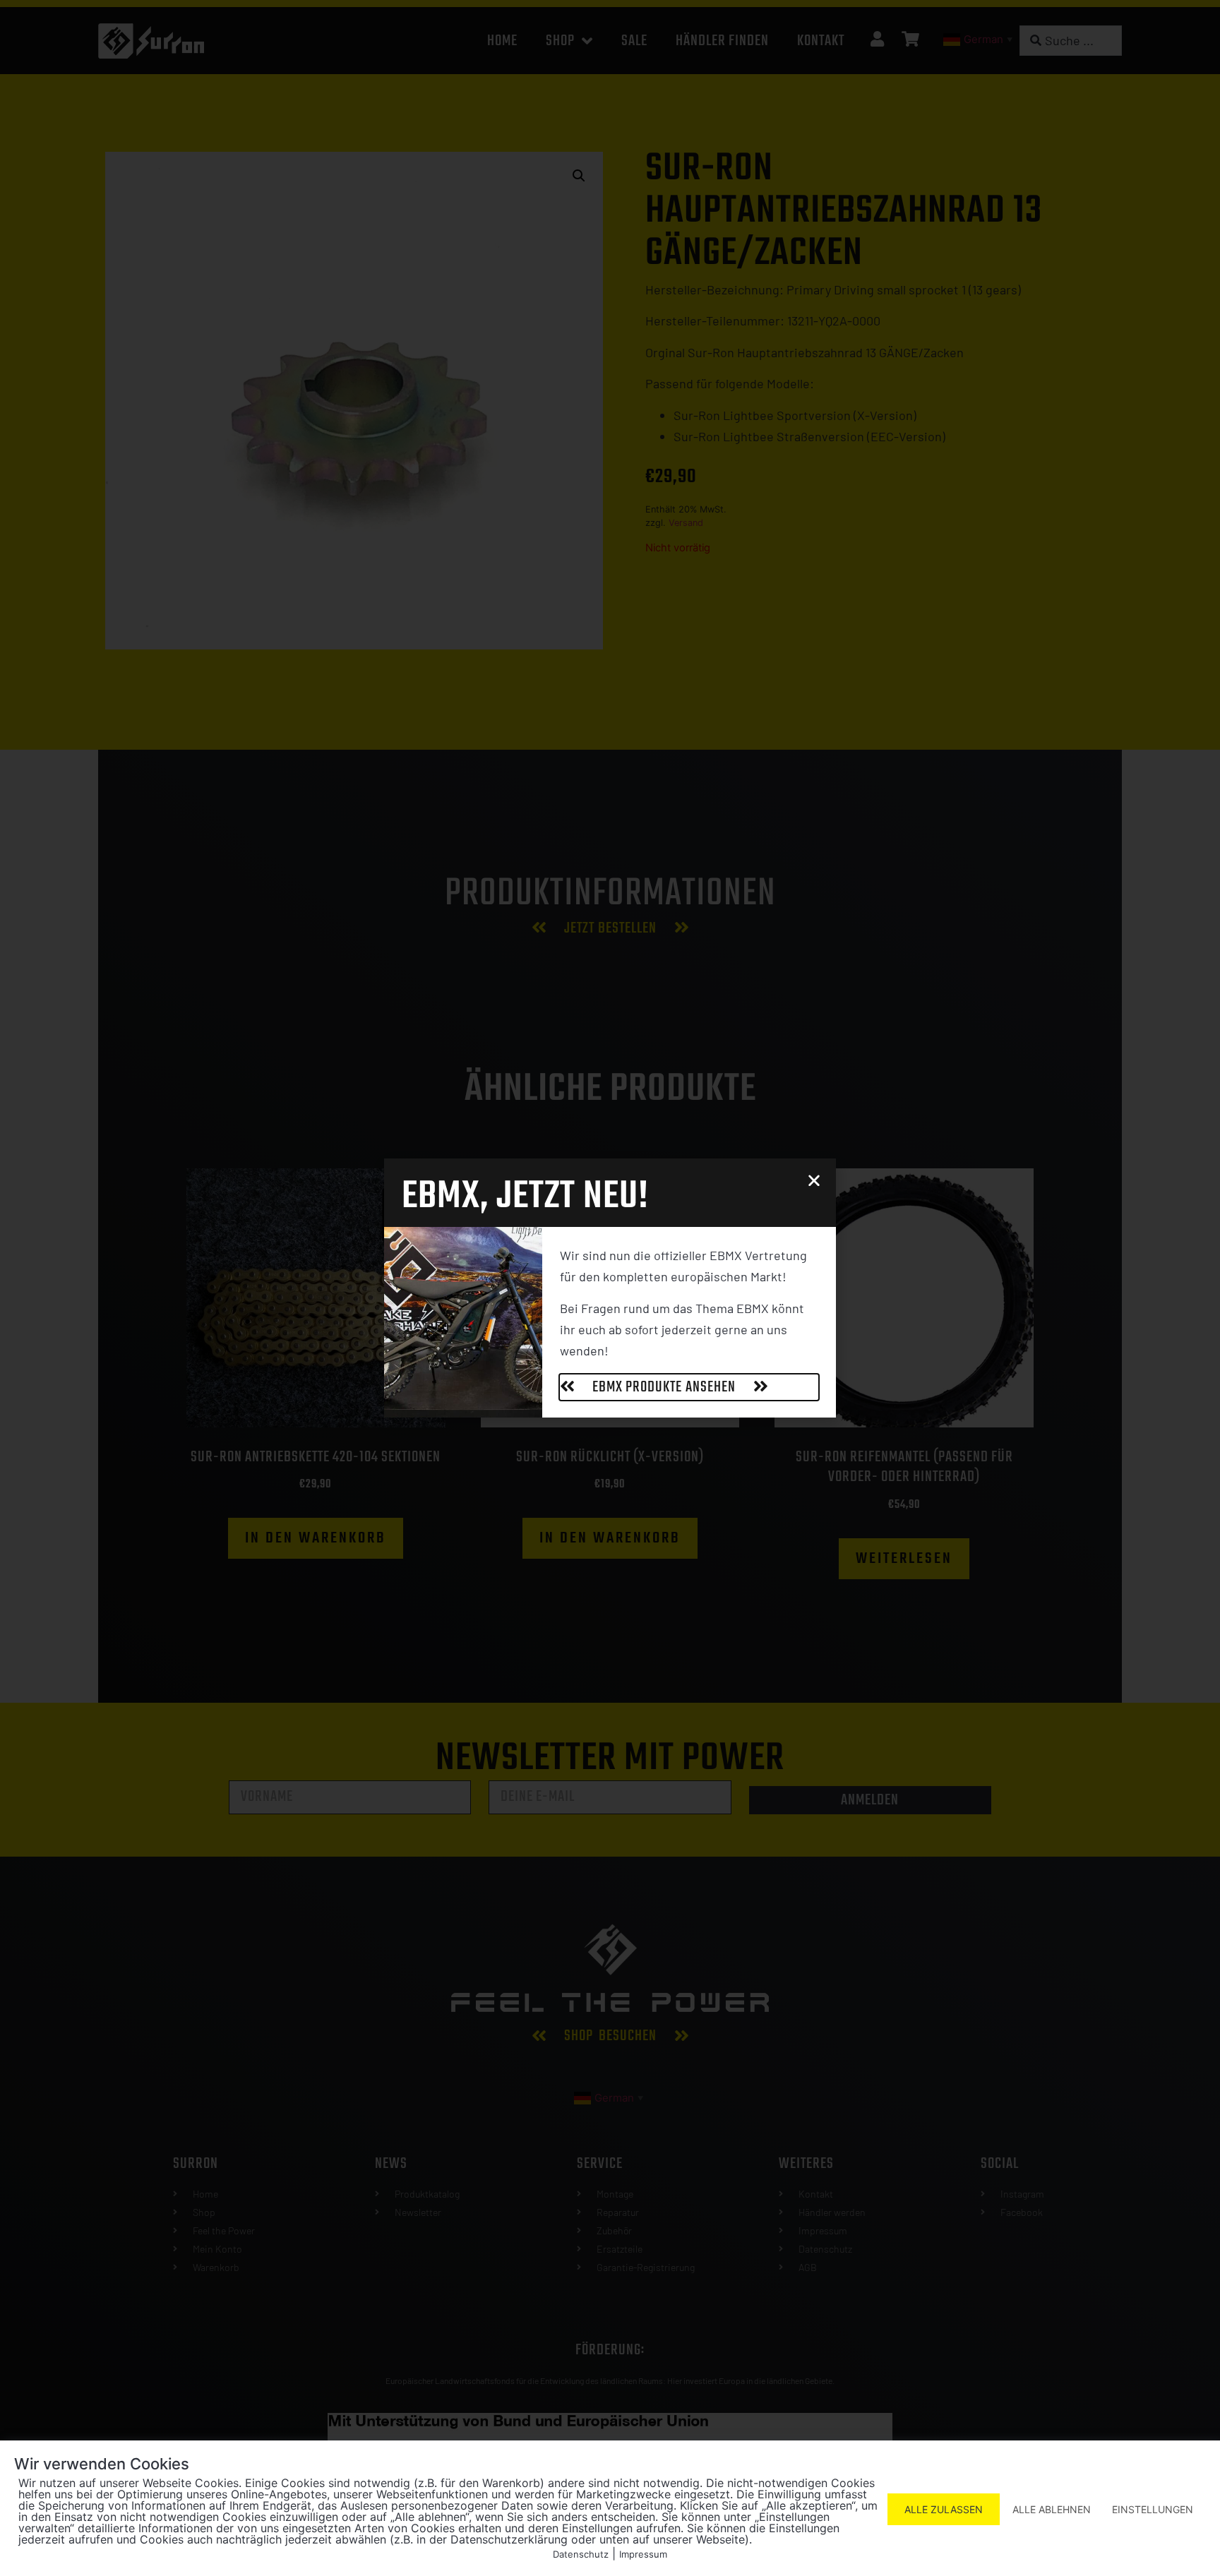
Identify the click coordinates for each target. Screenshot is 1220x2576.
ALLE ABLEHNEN (1052, 2509)
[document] (610, 1288)
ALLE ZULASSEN (944, 2509)
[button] (814, 1180)
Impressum (643, 2554)
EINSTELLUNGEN (1153, 2509)
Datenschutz (581, 2554)
